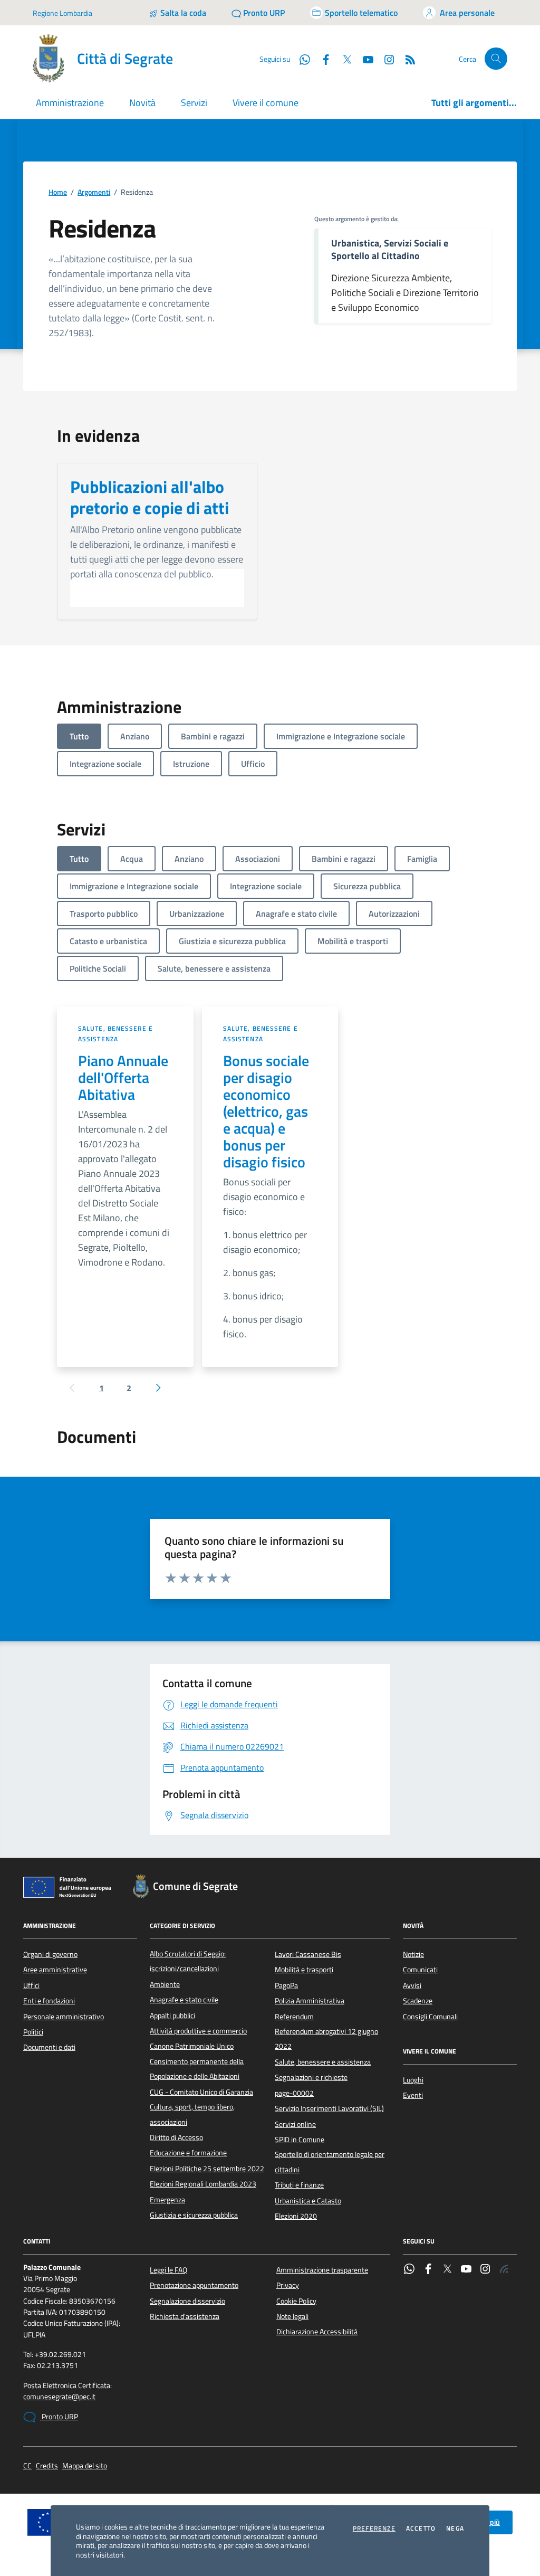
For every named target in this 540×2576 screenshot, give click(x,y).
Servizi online (295, 2124)
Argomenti (94, 192)
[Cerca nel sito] (496, 59)
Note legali (292, 2316)
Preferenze (374, 2529)
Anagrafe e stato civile (184, 2000)
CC (27, 2466)
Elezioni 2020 (296, 2216)
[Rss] (504, 2270)
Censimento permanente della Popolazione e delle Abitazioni (197, 2069)
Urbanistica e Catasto (308, 2201)
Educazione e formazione (188, 2153)
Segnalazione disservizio (187, 2301)
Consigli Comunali (430, 2017)
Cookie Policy (296, 2301)
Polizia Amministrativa (310, 2001)
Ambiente (165, 1984)
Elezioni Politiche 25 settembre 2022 (207, 2169)
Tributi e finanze (299, 2185)
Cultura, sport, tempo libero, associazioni (192, 2114)
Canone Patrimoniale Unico (192, 2046)
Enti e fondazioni (49, 2001)
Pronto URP (59, 2417)
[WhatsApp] (409, 2270)
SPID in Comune (300, 2140)
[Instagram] (385, 59)
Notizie (413, 1954)
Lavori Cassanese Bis (308, 1954)
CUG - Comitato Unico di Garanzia (201, 2092)
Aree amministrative (55, 1970)
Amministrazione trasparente (322, 2270)
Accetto (421, 2529)
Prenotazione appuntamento (194, 2285)
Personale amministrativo (64, 2017)
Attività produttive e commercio (198, 2031)
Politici (33, 2032)
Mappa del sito (85, 2466)
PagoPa (286, 1985)
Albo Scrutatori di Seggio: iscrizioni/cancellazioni (188, 1961)
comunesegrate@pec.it (59, 2397)
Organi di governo (50, 1954)
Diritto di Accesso (176, 2137)
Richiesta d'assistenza (185, 2316)
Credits (47, 2466)
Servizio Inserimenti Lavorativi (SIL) (329, 2108)
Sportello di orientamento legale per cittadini (330, 2162)
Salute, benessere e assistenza (115, 1034)
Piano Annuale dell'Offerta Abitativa (123, 1078)
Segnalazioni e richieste (311, 2077)
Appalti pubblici (172, 2016)
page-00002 (294, 2093)
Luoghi (413, 2080)
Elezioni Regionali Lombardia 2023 (203, 2184)
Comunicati (420, 1970)
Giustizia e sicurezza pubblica (194, 2215)
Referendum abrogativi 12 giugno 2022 (326, 2039)
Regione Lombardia (62, 13)
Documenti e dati (49, 2047)
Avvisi (412, 1985)
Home (58, 192)
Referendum (294, 2017)
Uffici (31, 1985)
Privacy (288, 2285)
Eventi (413, 2095)
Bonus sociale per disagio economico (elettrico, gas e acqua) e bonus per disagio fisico (266, 1111)
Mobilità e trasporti (304, 1970)
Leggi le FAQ (168, 2270)
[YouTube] (466, 2270)
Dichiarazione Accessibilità (317, 2332)
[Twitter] (447, 2270)
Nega (455, 2529)
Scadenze (418, 2001)
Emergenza (167, 2200)
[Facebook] (428, 2270)
